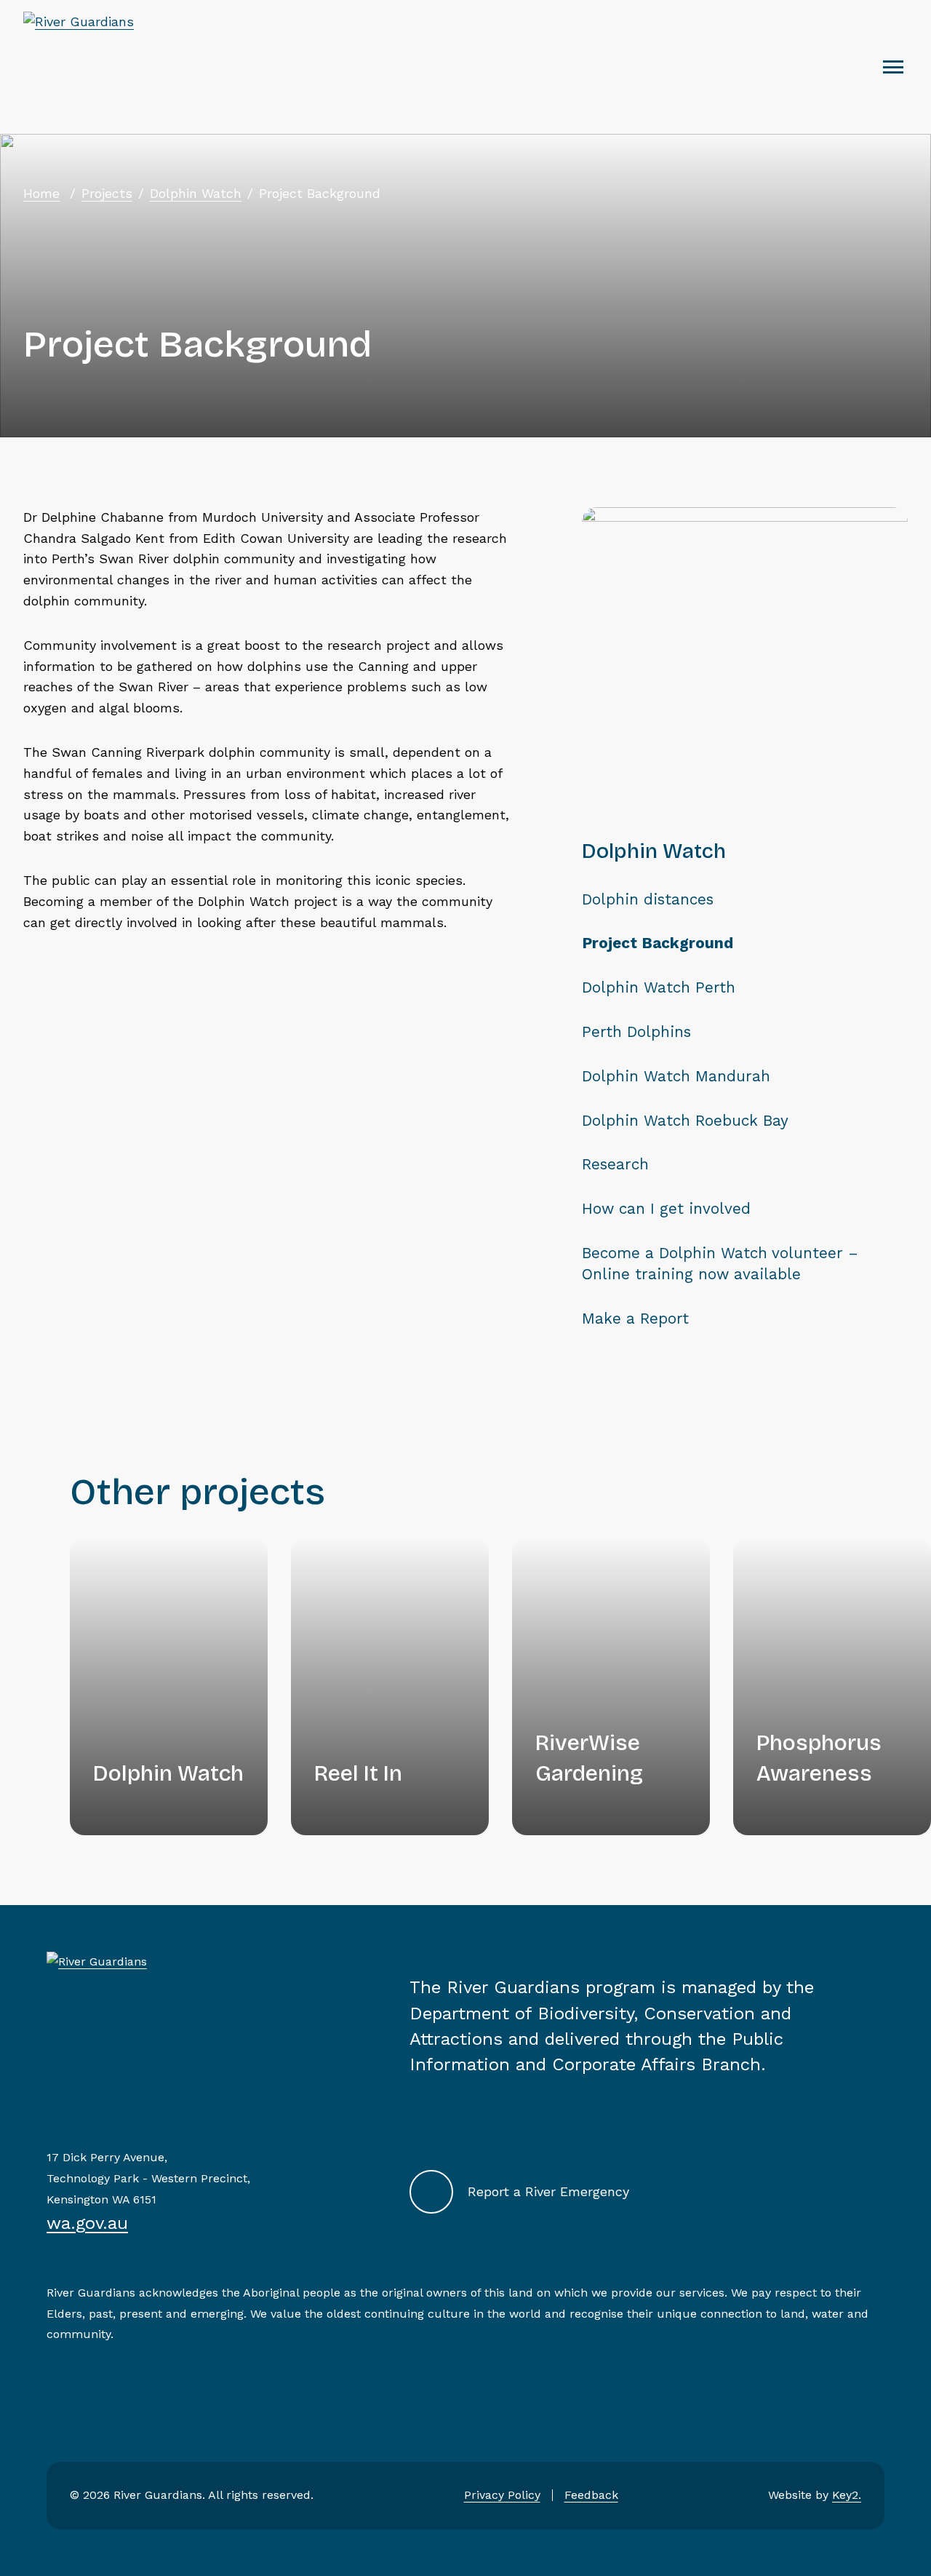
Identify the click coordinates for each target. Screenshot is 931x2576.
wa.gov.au (87, 2223)
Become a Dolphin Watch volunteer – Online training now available (720, 1264)
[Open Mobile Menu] (893, 67)
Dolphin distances (648, 899)
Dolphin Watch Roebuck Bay (685, 1121)
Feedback (591, 2495)
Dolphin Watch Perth (659, 987)
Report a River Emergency (548, 2191)
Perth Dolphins (636, 1032)
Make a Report (635, 1319)
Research (615, 1164)
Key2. (847, 2495)
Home (41, 193)
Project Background (658, 943)
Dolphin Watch (196, 193)
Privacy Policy (502, 2495)
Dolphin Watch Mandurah (676, 1076)
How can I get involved (666, 1209)
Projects (107, 193)
